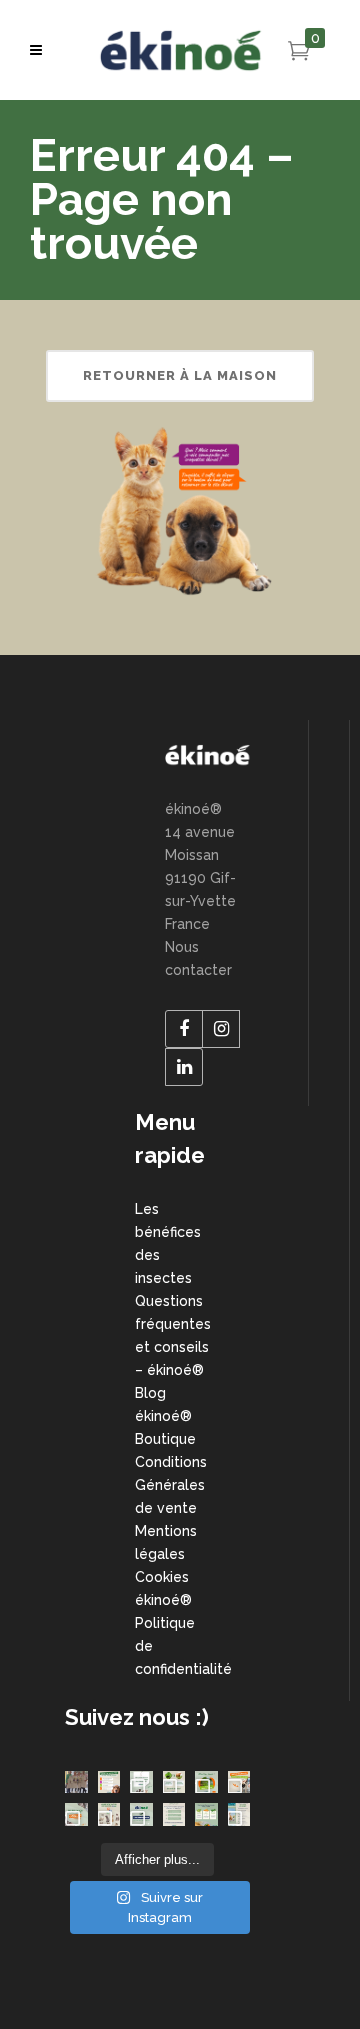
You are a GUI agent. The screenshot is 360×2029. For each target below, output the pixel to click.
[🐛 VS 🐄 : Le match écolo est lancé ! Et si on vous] (174, 1782)
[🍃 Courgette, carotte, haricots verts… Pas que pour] (206, 1814)
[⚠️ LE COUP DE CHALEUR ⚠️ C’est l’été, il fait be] (239, 1782)
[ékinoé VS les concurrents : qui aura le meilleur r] (141, 1814)
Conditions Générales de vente (171, 1485)
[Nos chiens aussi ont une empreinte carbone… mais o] (141, 1782)
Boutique (165, 1439)
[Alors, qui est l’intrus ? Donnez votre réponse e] (174, 1814)
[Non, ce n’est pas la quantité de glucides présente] (76, 1814)
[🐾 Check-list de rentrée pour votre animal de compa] (109, 1782)
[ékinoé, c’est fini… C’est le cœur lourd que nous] (76, 1782)
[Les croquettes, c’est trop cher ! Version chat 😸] (109, 1814)
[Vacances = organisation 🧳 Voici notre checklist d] (239, 1814)
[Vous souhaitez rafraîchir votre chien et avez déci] (206, 1782)
